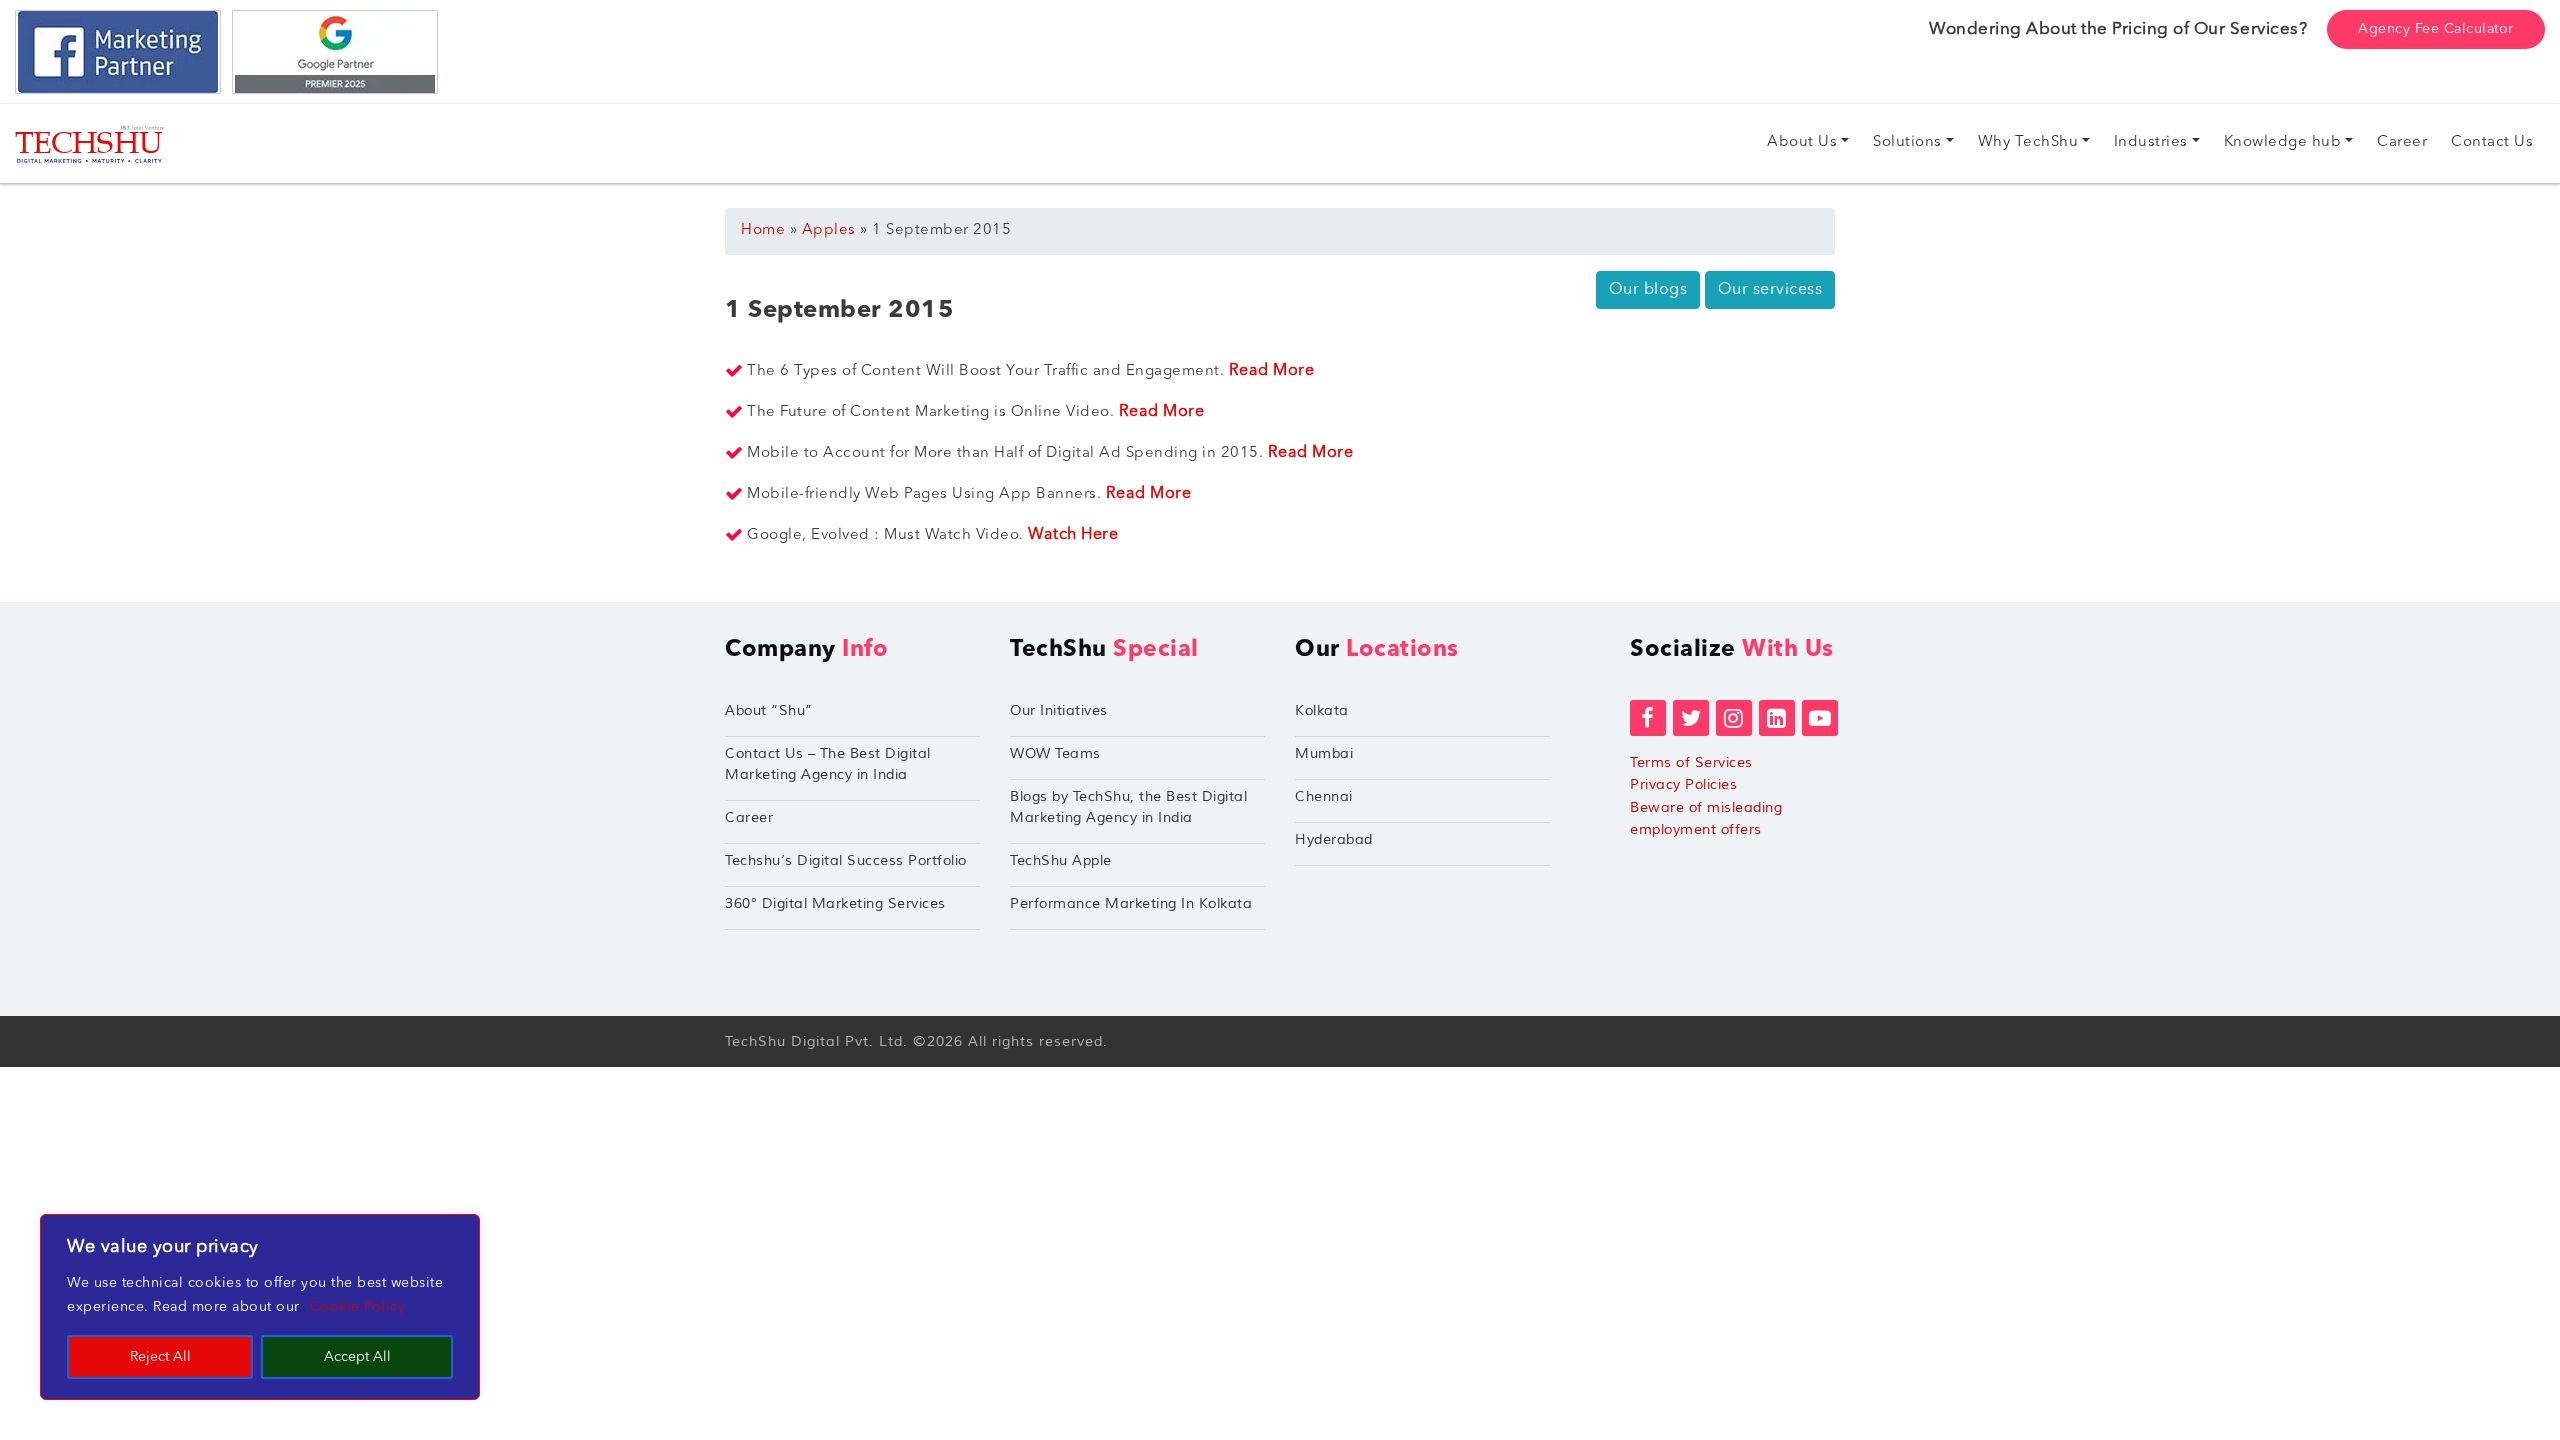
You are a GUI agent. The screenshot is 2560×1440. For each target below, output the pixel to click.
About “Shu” (769, 710)
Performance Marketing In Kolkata (1131, 903)
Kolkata (1322, 710)
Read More (1272, 371)
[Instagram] (1734, 718)
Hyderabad (1334, 839)
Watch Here (1073, 535)
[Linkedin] (1777, 718)
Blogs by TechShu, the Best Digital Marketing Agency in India (1128, 807)
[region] (260, 1307)
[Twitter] (1691, 718)
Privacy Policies (1683, 784)
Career (749, 817)
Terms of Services (1691, 762)
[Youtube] (1820, 718)
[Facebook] (1648, 718)
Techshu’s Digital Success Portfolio (846, 860)
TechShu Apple (1061, 860)
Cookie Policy (358, 1307)
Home (763, 230)
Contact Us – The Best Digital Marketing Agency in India (828, 764)
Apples (829, 230)
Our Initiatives (1059, 710)
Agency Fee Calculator (2436, 29)
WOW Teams (1055, 753)
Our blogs (1648, 290)
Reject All (160, 1357)
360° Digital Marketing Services (835, 903)
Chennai (1324, 796)
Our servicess (1770, 290)
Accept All (357, 1357)
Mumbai (1324, 753)
